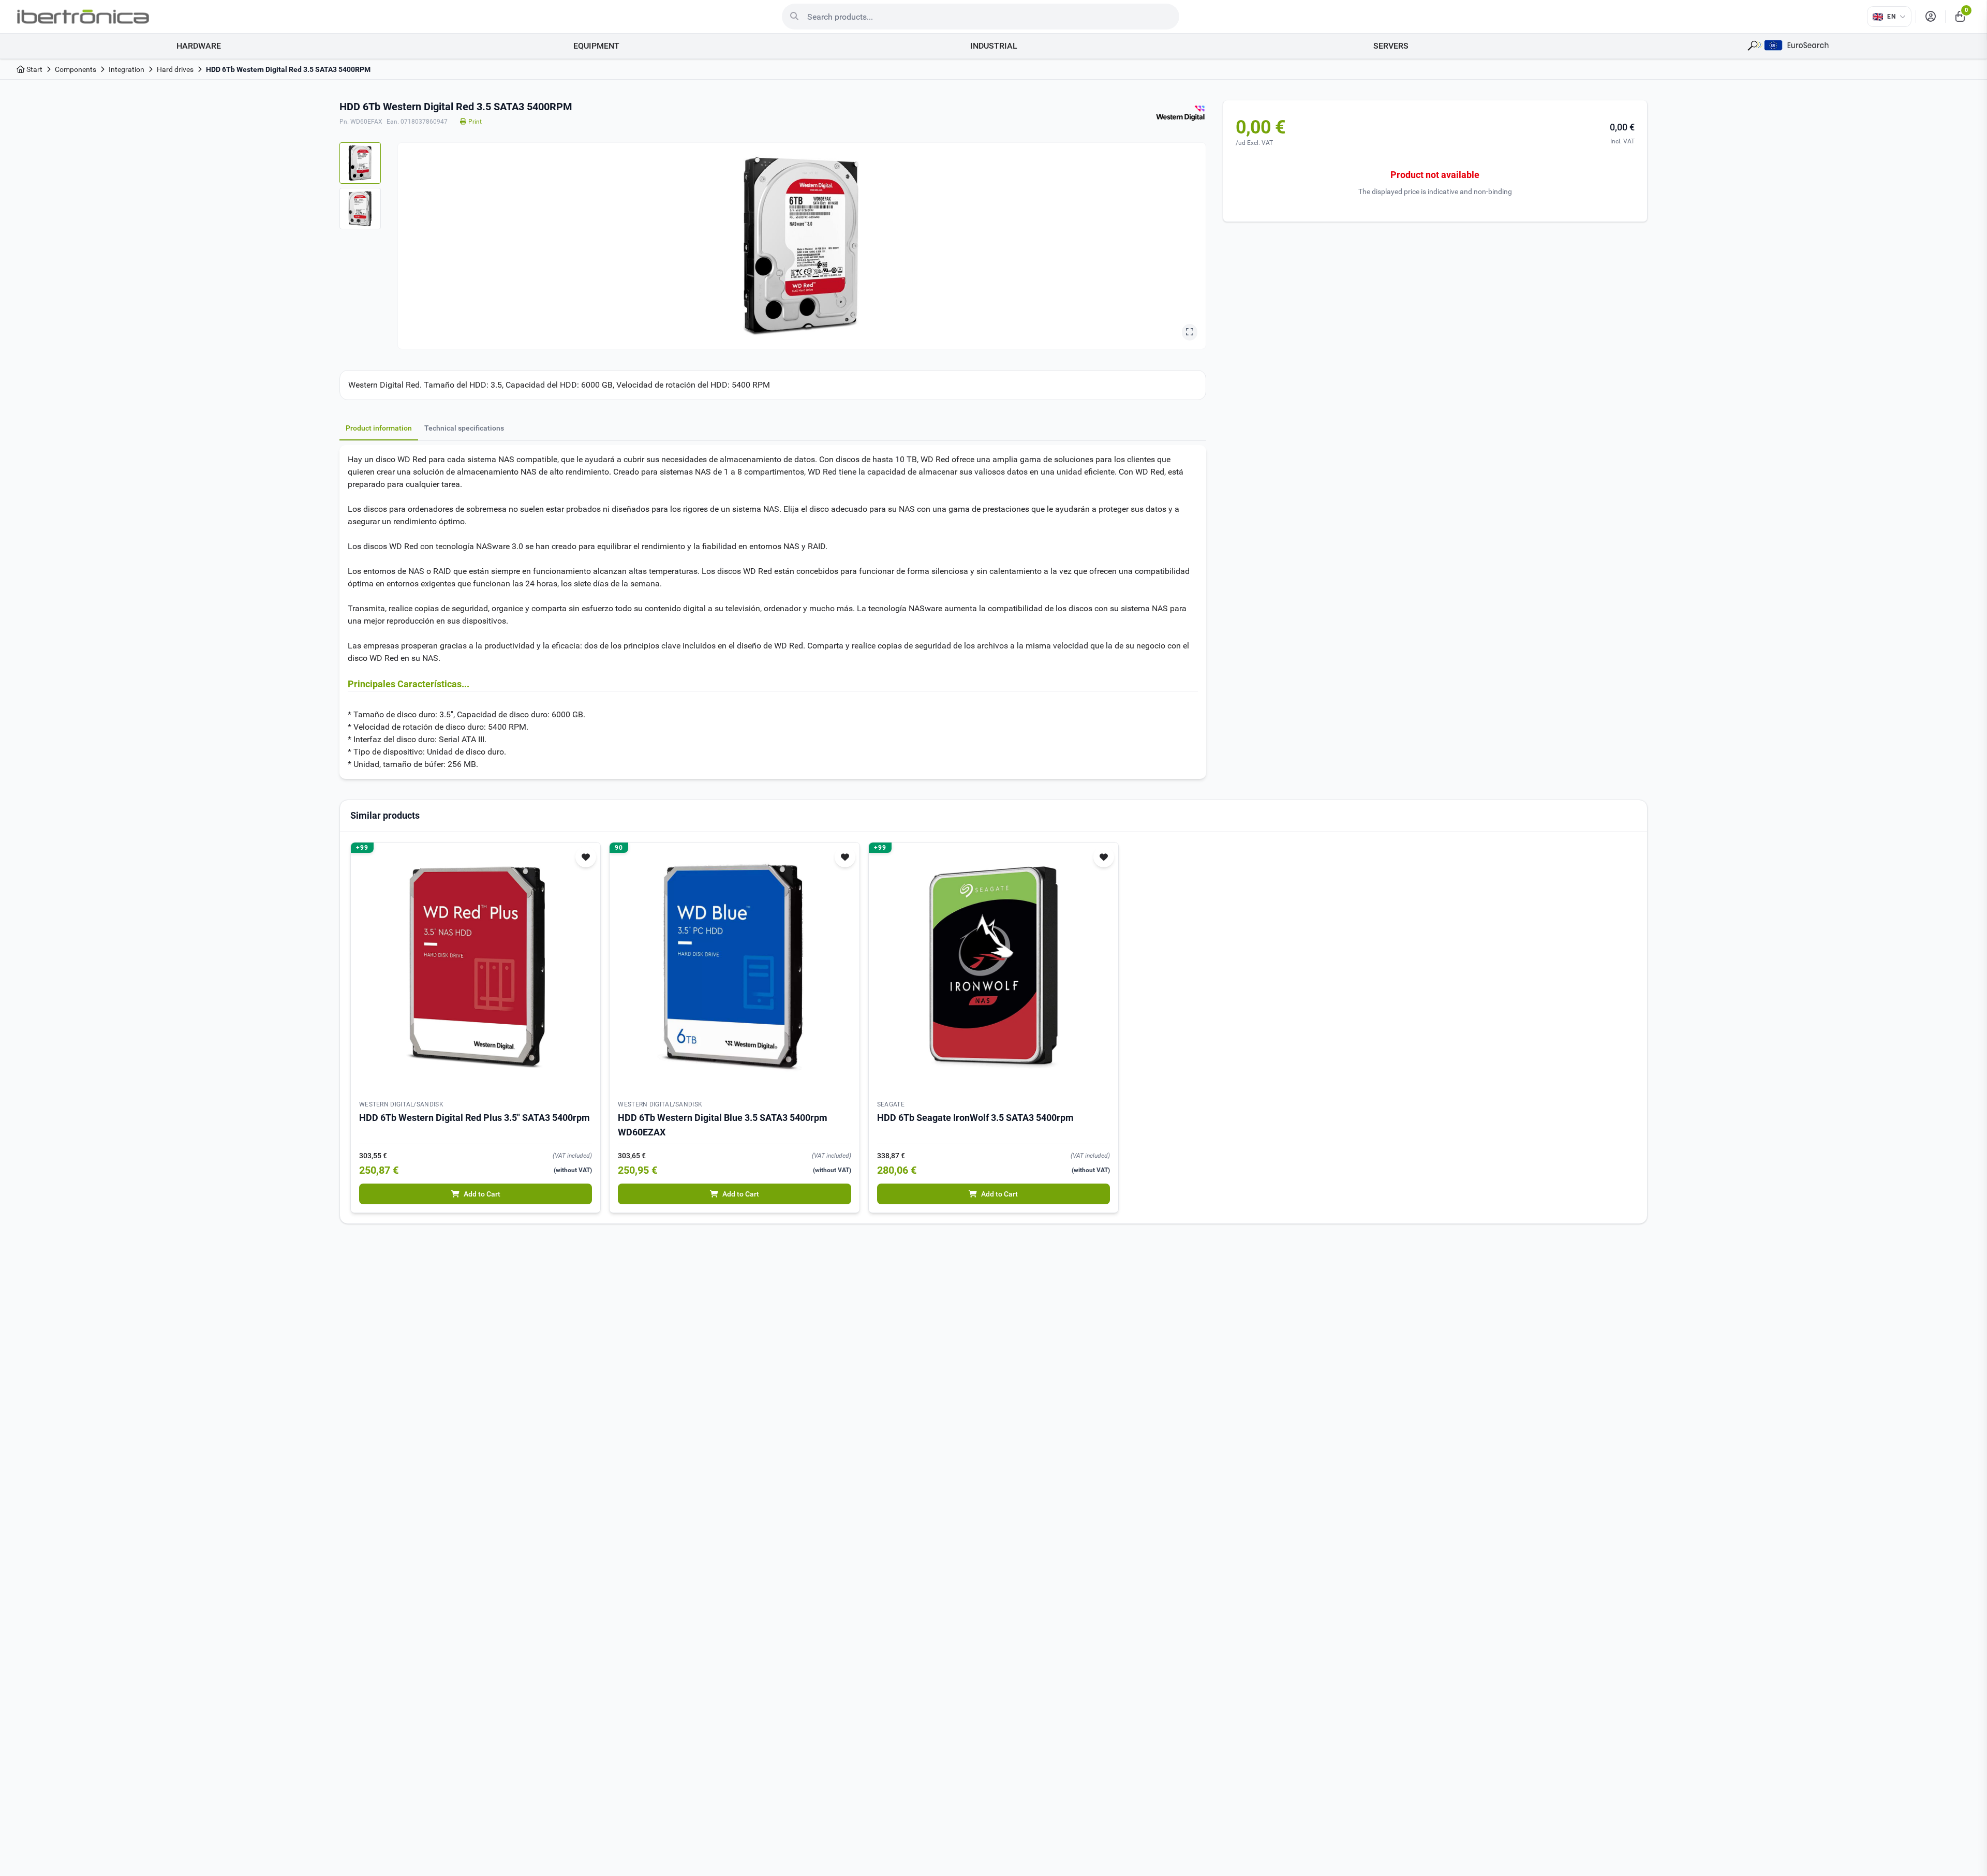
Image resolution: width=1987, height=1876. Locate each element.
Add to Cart (482, 1194)
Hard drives (175, 69)
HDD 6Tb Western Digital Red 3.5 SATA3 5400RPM (288, 69)
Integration (127, 69)
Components (76, 69)
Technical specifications (464, 428)
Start (34, 69)
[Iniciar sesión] (1931, 17)
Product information (379, 428)
